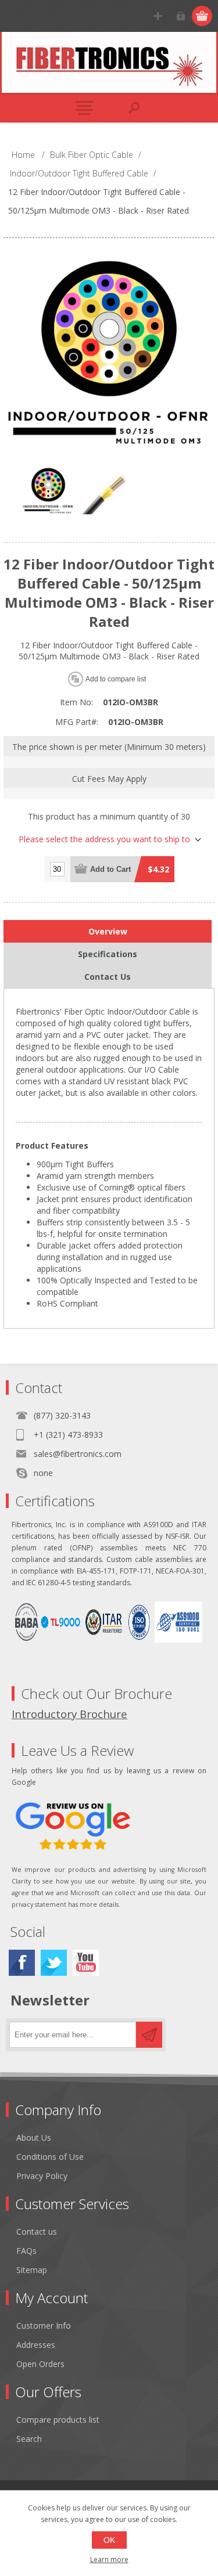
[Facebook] (22, 1963)
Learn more (109, 2559)
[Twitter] (54, 1963)
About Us (34, 2137)
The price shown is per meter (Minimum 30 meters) (109, 747)
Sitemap (32, 2270)
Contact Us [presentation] (108, 977)
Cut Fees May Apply (109, 778)
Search (29, 2439)
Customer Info (44, 2326)
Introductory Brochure (69, 1714)
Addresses (36, 2345)
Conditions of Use (50, 2157)
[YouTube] (86, 1963)
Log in (181, 16)
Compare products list (58, 2420)
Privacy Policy (42, 2176)
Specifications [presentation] (108, 954)
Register (158, 16)
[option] (48, 493)
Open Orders (40, 2364)
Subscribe (149, 2035)
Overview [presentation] (108, 931)
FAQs (26, 2251)
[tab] (108, 931)
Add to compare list (116, 679)
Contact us (37, 2232)
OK (109, 2540)
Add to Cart (110, 869)
